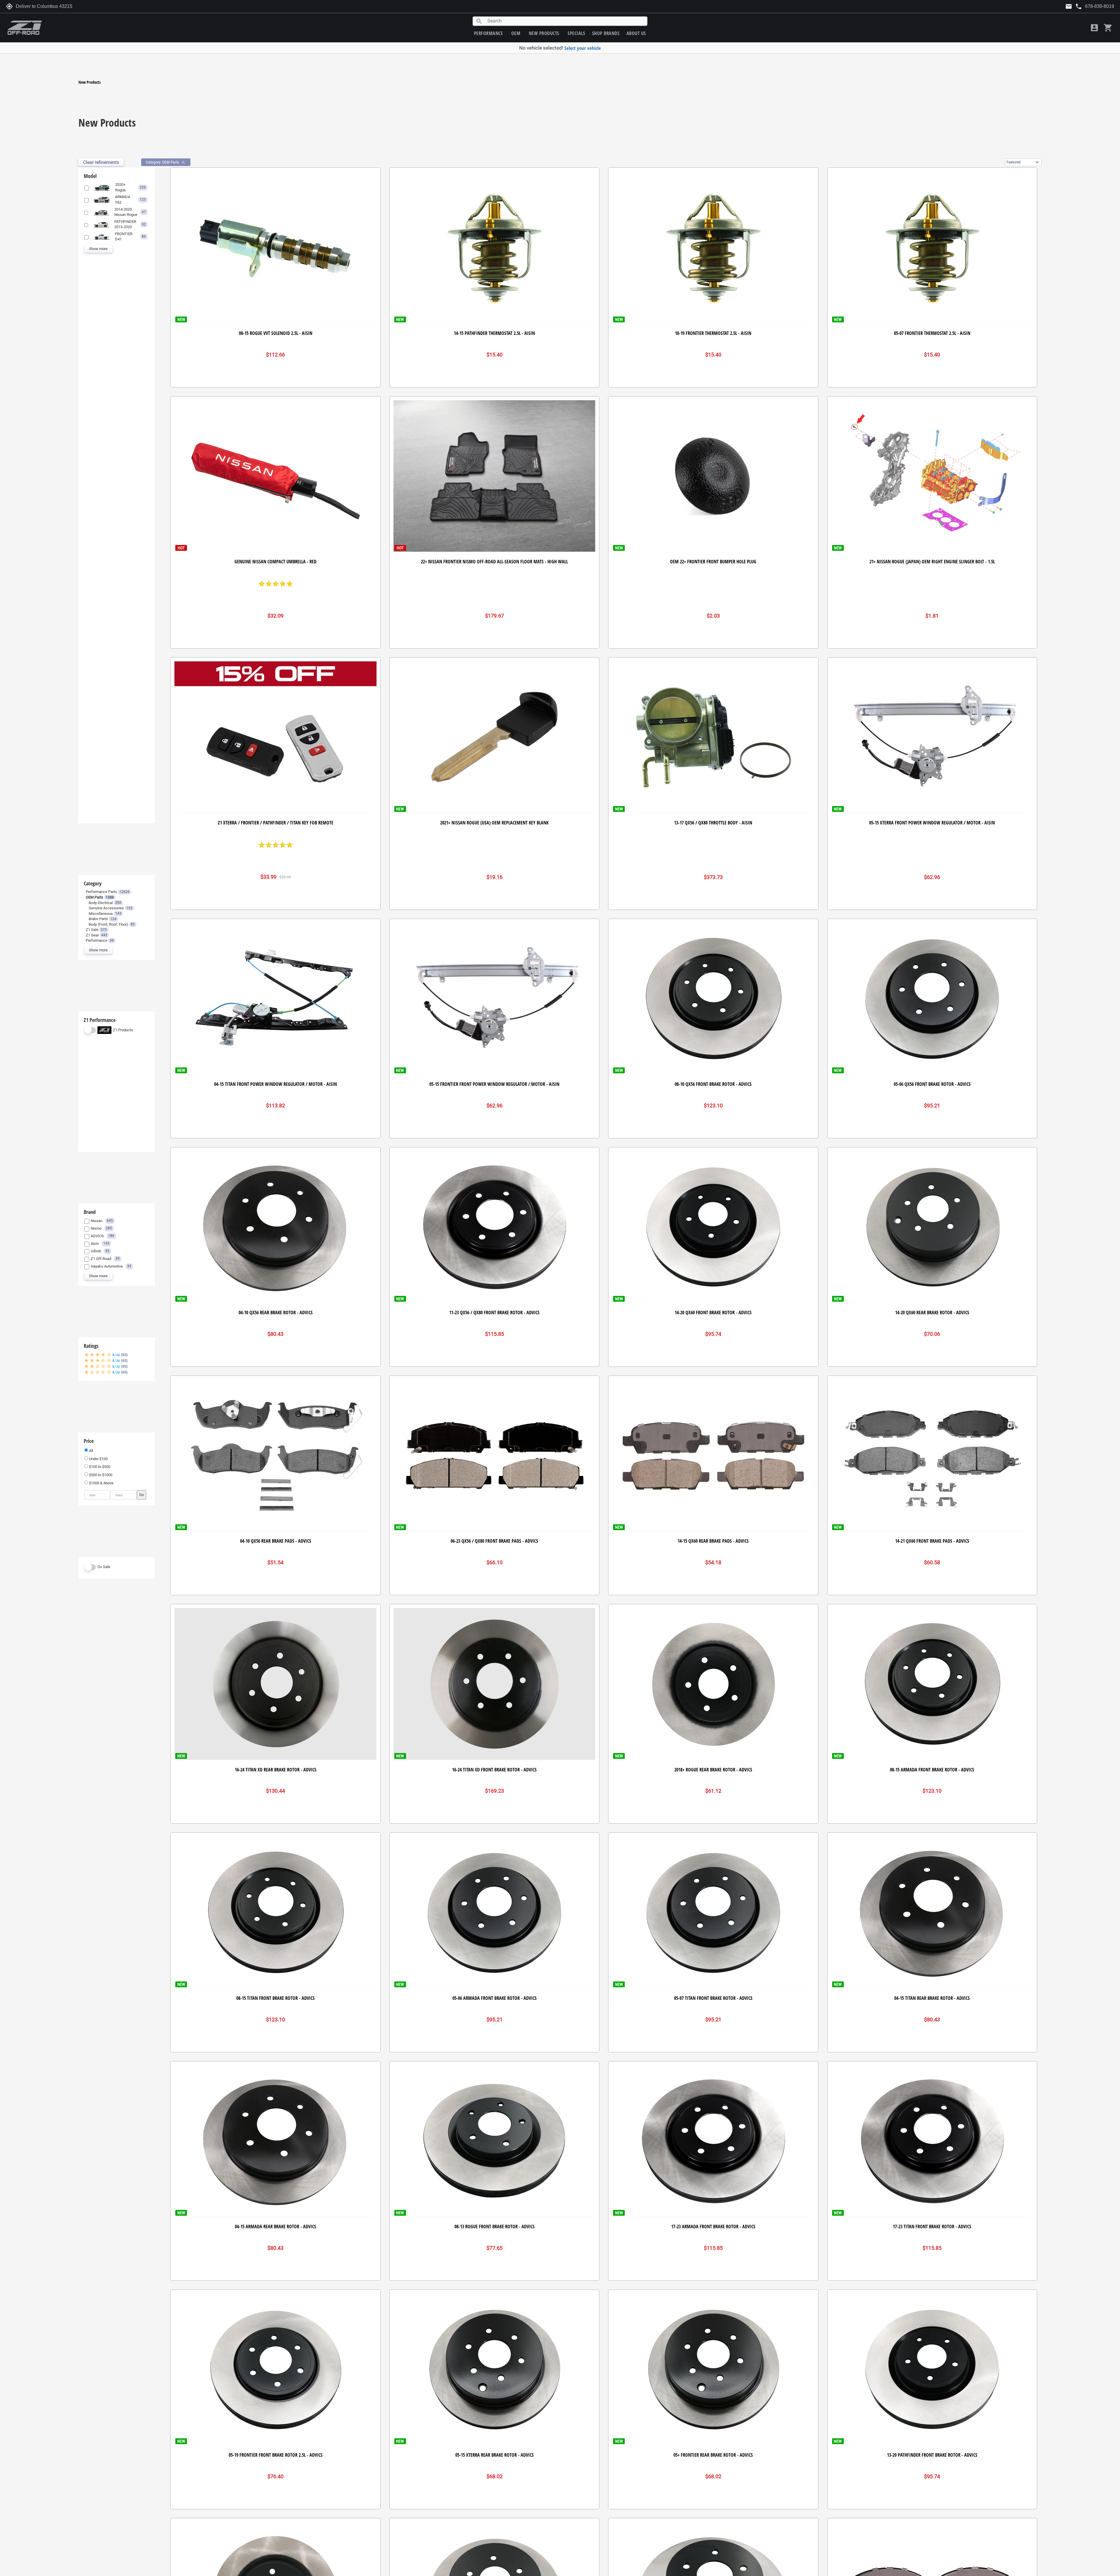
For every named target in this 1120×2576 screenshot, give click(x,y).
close (183, 162)
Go (141, 1495)
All (91, 1451)
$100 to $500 (99, 1467)
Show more (98, 249)
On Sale (104, 1567)
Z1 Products (123, 1030)
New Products (90, 82)
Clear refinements (101, 162)
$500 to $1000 (100, 1475)
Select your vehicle (583, 48)
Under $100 (98, 1459)
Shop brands (606, 33)
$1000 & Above (101, 1483)
